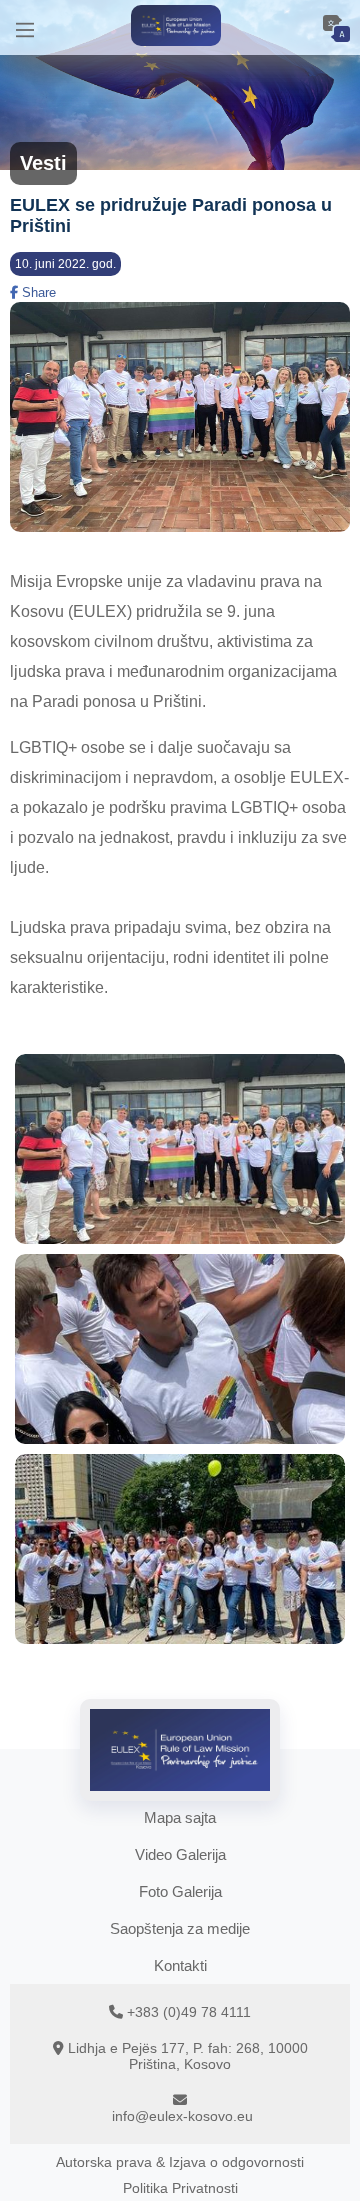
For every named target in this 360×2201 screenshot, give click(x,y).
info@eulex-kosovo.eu (182, 2116)
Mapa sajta (180, 1817)
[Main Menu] (25, 27)
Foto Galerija (180, 1891)
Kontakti (180, 1965)
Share (37, 292)
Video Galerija (180, 1854)
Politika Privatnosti (180, 2188)
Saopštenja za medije (180, 1928)
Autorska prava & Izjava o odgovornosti (180, 2162)
